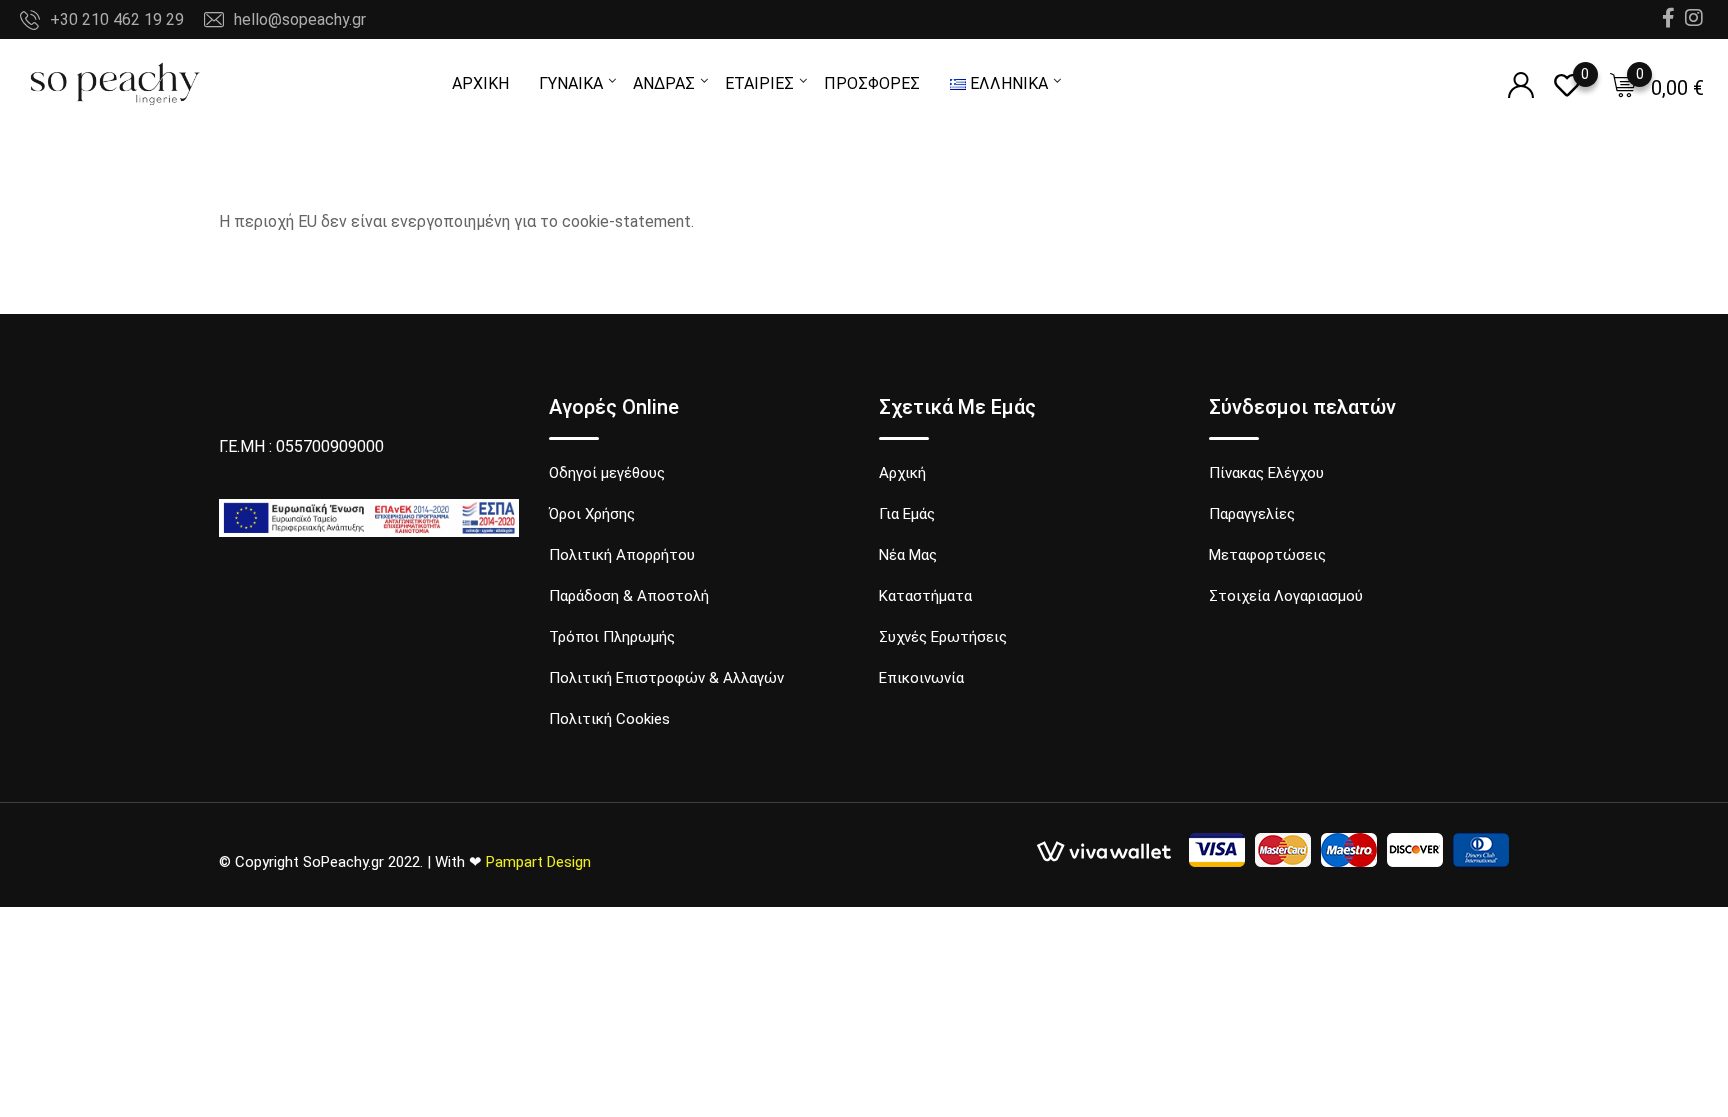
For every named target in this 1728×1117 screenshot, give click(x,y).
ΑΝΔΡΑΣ (664, 83)
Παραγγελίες (1252, 514)
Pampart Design (538, 862)
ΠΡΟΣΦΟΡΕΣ (872, 83)
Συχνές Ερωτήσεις (943, 637)
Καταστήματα (925, 596)
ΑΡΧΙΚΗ (480, 83)
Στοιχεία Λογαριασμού (1286, 596)
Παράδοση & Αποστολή (629, 596)
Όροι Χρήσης (592, 514)
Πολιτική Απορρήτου (622, 555)
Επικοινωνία (921, 678)
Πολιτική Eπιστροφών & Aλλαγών (666, 678)
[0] (1623, 85)
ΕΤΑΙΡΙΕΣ (759, 83)
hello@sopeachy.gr (300, 19)
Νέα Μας (908, 555)
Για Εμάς (907, 514)
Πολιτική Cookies (609, 719)
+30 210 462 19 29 (117, 19)
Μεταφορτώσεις (1267, 555)
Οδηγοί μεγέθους (607, 473)
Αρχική (902, 473)
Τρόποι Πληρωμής (612, 637)
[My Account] (1521, 85)
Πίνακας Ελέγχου (1266, 473)
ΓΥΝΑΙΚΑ (571, 83)
